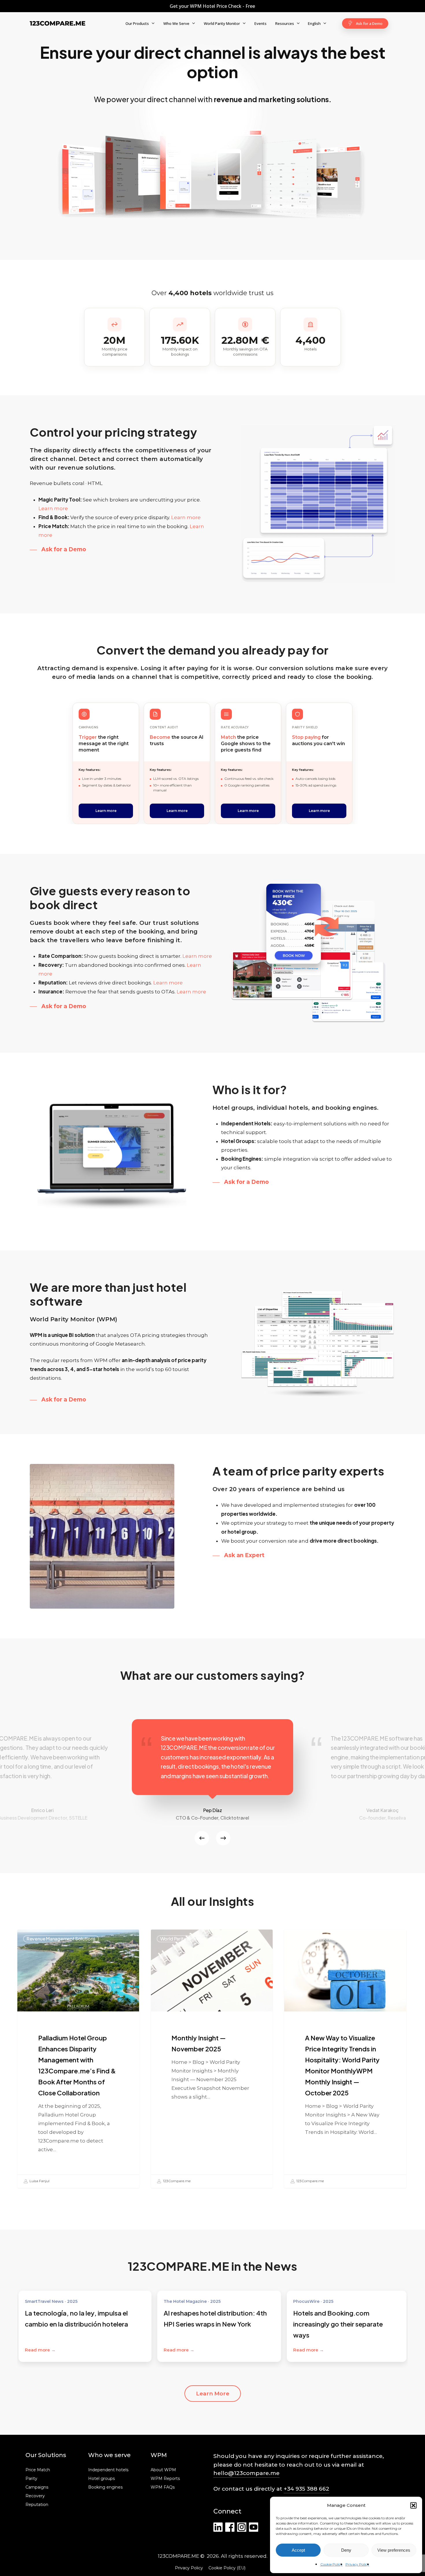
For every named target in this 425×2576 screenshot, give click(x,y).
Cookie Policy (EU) (227, 2568)
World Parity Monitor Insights (191, 1939)
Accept (298, 2550)
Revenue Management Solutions (61, 1939)
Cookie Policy (331, 2564)
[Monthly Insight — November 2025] (212, 2059)
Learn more (53, 508)
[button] (413, 2505)
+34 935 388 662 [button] (306, 2489)
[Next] (223, 1838)
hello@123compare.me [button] (246, 2473)
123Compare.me (176, 2181)
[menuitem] (317, 23)
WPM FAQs (163, 2487)
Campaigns (37, 2487)
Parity (31, 2479)
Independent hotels (108, 2470)
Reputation (37, 2505)
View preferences (394, 2550)
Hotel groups (101, 2479)
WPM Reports (165, 2479)
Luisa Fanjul (39, 2181)
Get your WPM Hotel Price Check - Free (212, 6)
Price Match (38, 2470)
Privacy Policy (357, 2564)
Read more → (40, 2350)
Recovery (35, 2496)
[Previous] (202, 1838)
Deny (346, 2550)
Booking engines (105, 2487)
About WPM (163, 2470)
